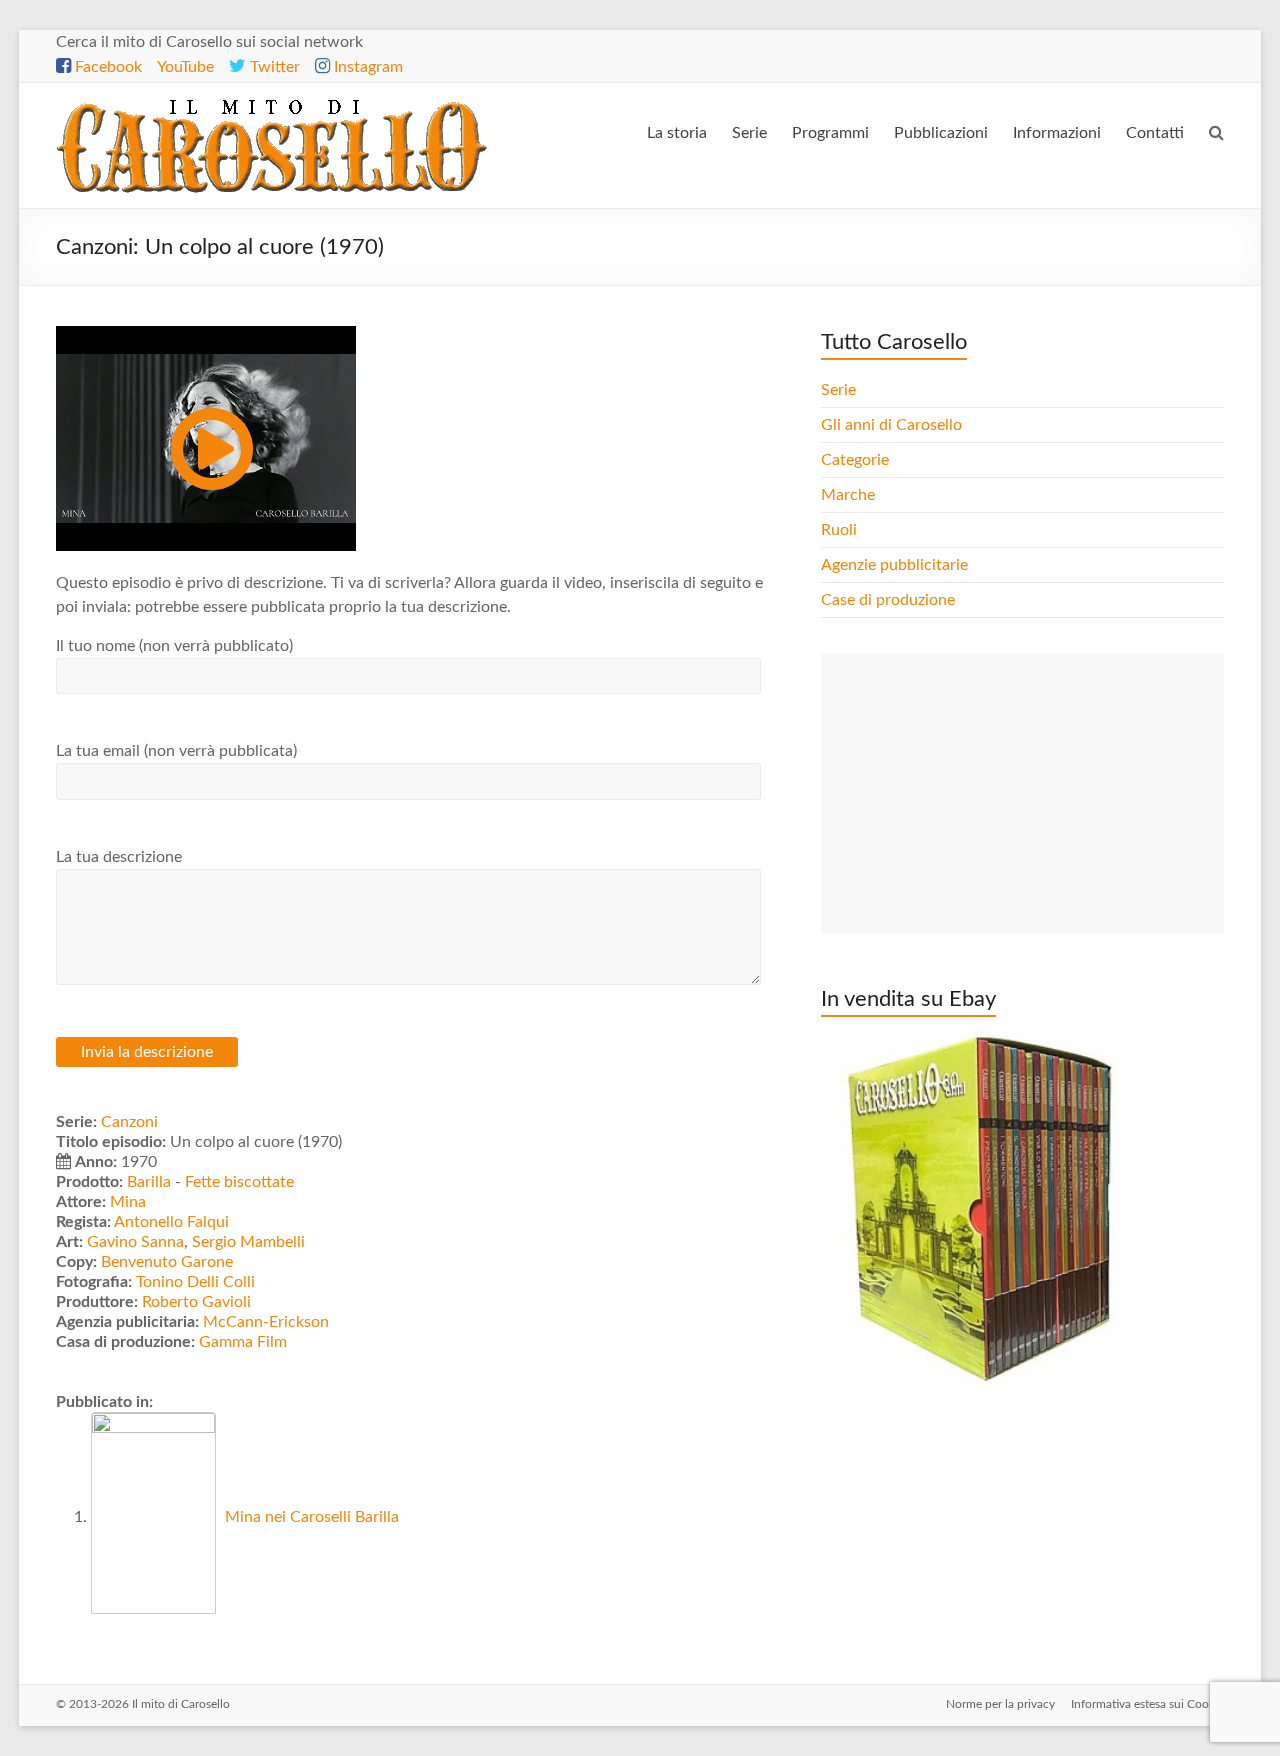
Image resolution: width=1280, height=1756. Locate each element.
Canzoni (129, 1122)
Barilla (149, 1182)
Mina (128, 1202)
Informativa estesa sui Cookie (1147, 1704)
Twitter (273, 67)
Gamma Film (243, 1342)
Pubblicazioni (941, 133)
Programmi (830, 133)
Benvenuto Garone (167, 1262)
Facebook (106, 67)
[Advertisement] (1022, 793)
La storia (677, 133)
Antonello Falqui (171, 1222)
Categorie (857, 460)
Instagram (366, 67)
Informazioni (1057, 133)
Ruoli (839, 530)
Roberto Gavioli (196, 1302)
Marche (848, 495)
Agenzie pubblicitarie (896, 565)
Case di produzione (890, 600)
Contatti (1155, 133)
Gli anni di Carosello (891, 425)
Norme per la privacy (1000, 1704)
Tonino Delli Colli (195, 1282)
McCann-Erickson (266, 1322)
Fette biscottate (239, 1182)
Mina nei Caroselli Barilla (310, 1517)
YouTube (185, 67)
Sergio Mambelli (248, 1242)
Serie (749, 133)
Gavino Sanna (135, 1242)
